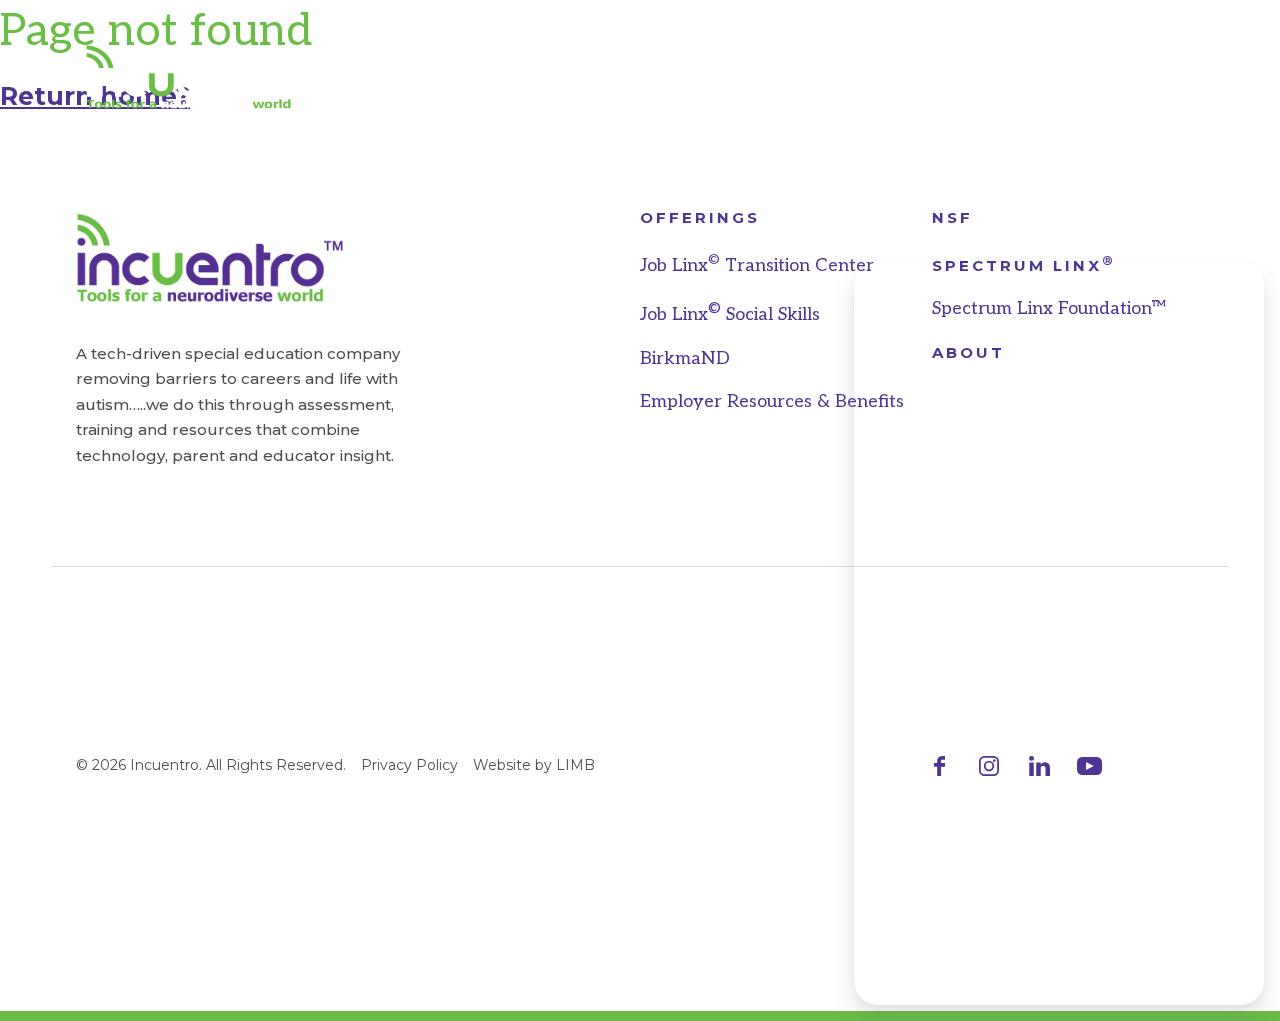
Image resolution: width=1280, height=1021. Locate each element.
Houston (529, 76)
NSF (952, 217)
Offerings (700, 217)
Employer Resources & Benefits (772, 401)
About (914, 76)
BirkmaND (685, 358)
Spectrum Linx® (730, 76)
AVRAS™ (384, 76)
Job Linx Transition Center (757, 265)
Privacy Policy (409, 765)
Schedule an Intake (1089, 77)
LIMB (575, 765)
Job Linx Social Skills (730, 314)
